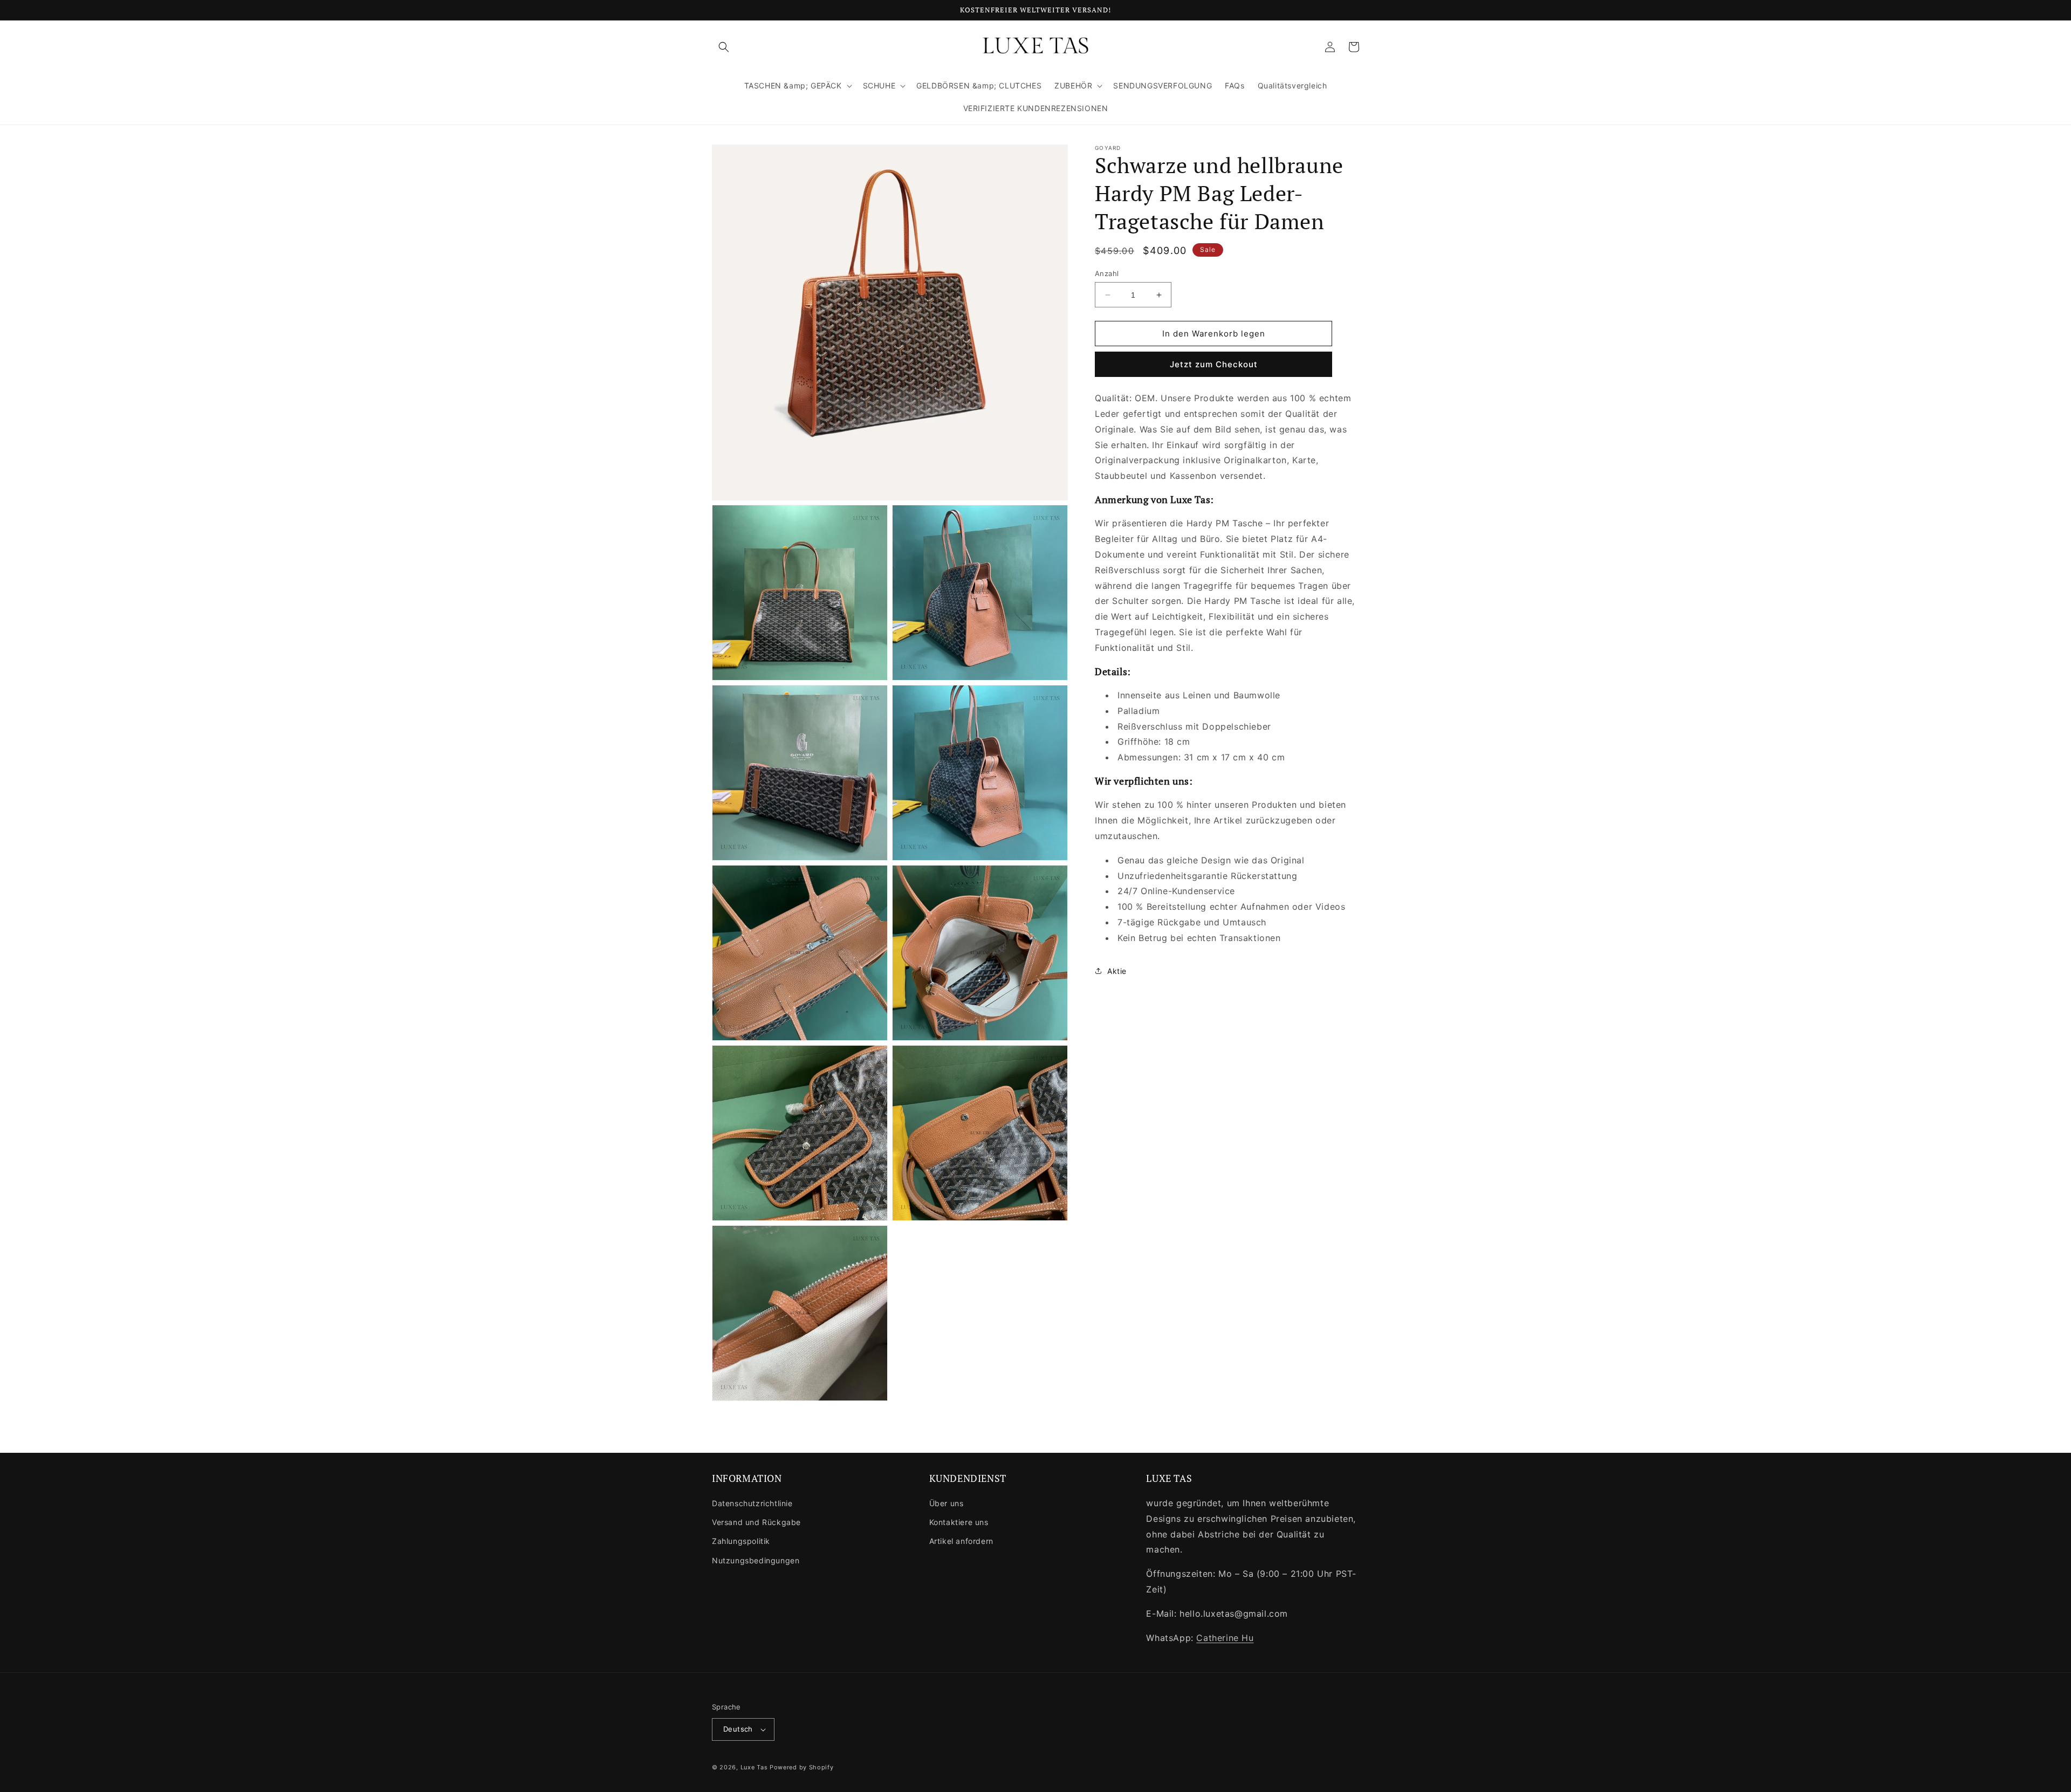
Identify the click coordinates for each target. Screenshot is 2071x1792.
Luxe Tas (754, 1767)
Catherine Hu (1225, 1638)
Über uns (947, 1503)
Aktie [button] (1117, 971)
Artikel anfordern (961, 1541)
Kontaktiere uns (959, 1522)
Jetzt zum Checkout (1214, 364)
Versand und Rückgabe (756, 1522)
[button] (724, 47)
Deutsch (738, 1729)
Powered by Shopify (802, 1767)
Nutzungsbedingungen (756, 1560)
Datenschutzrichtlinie (752, 1503)
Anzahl (1107, 273)
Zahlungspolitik (741, 1541)
